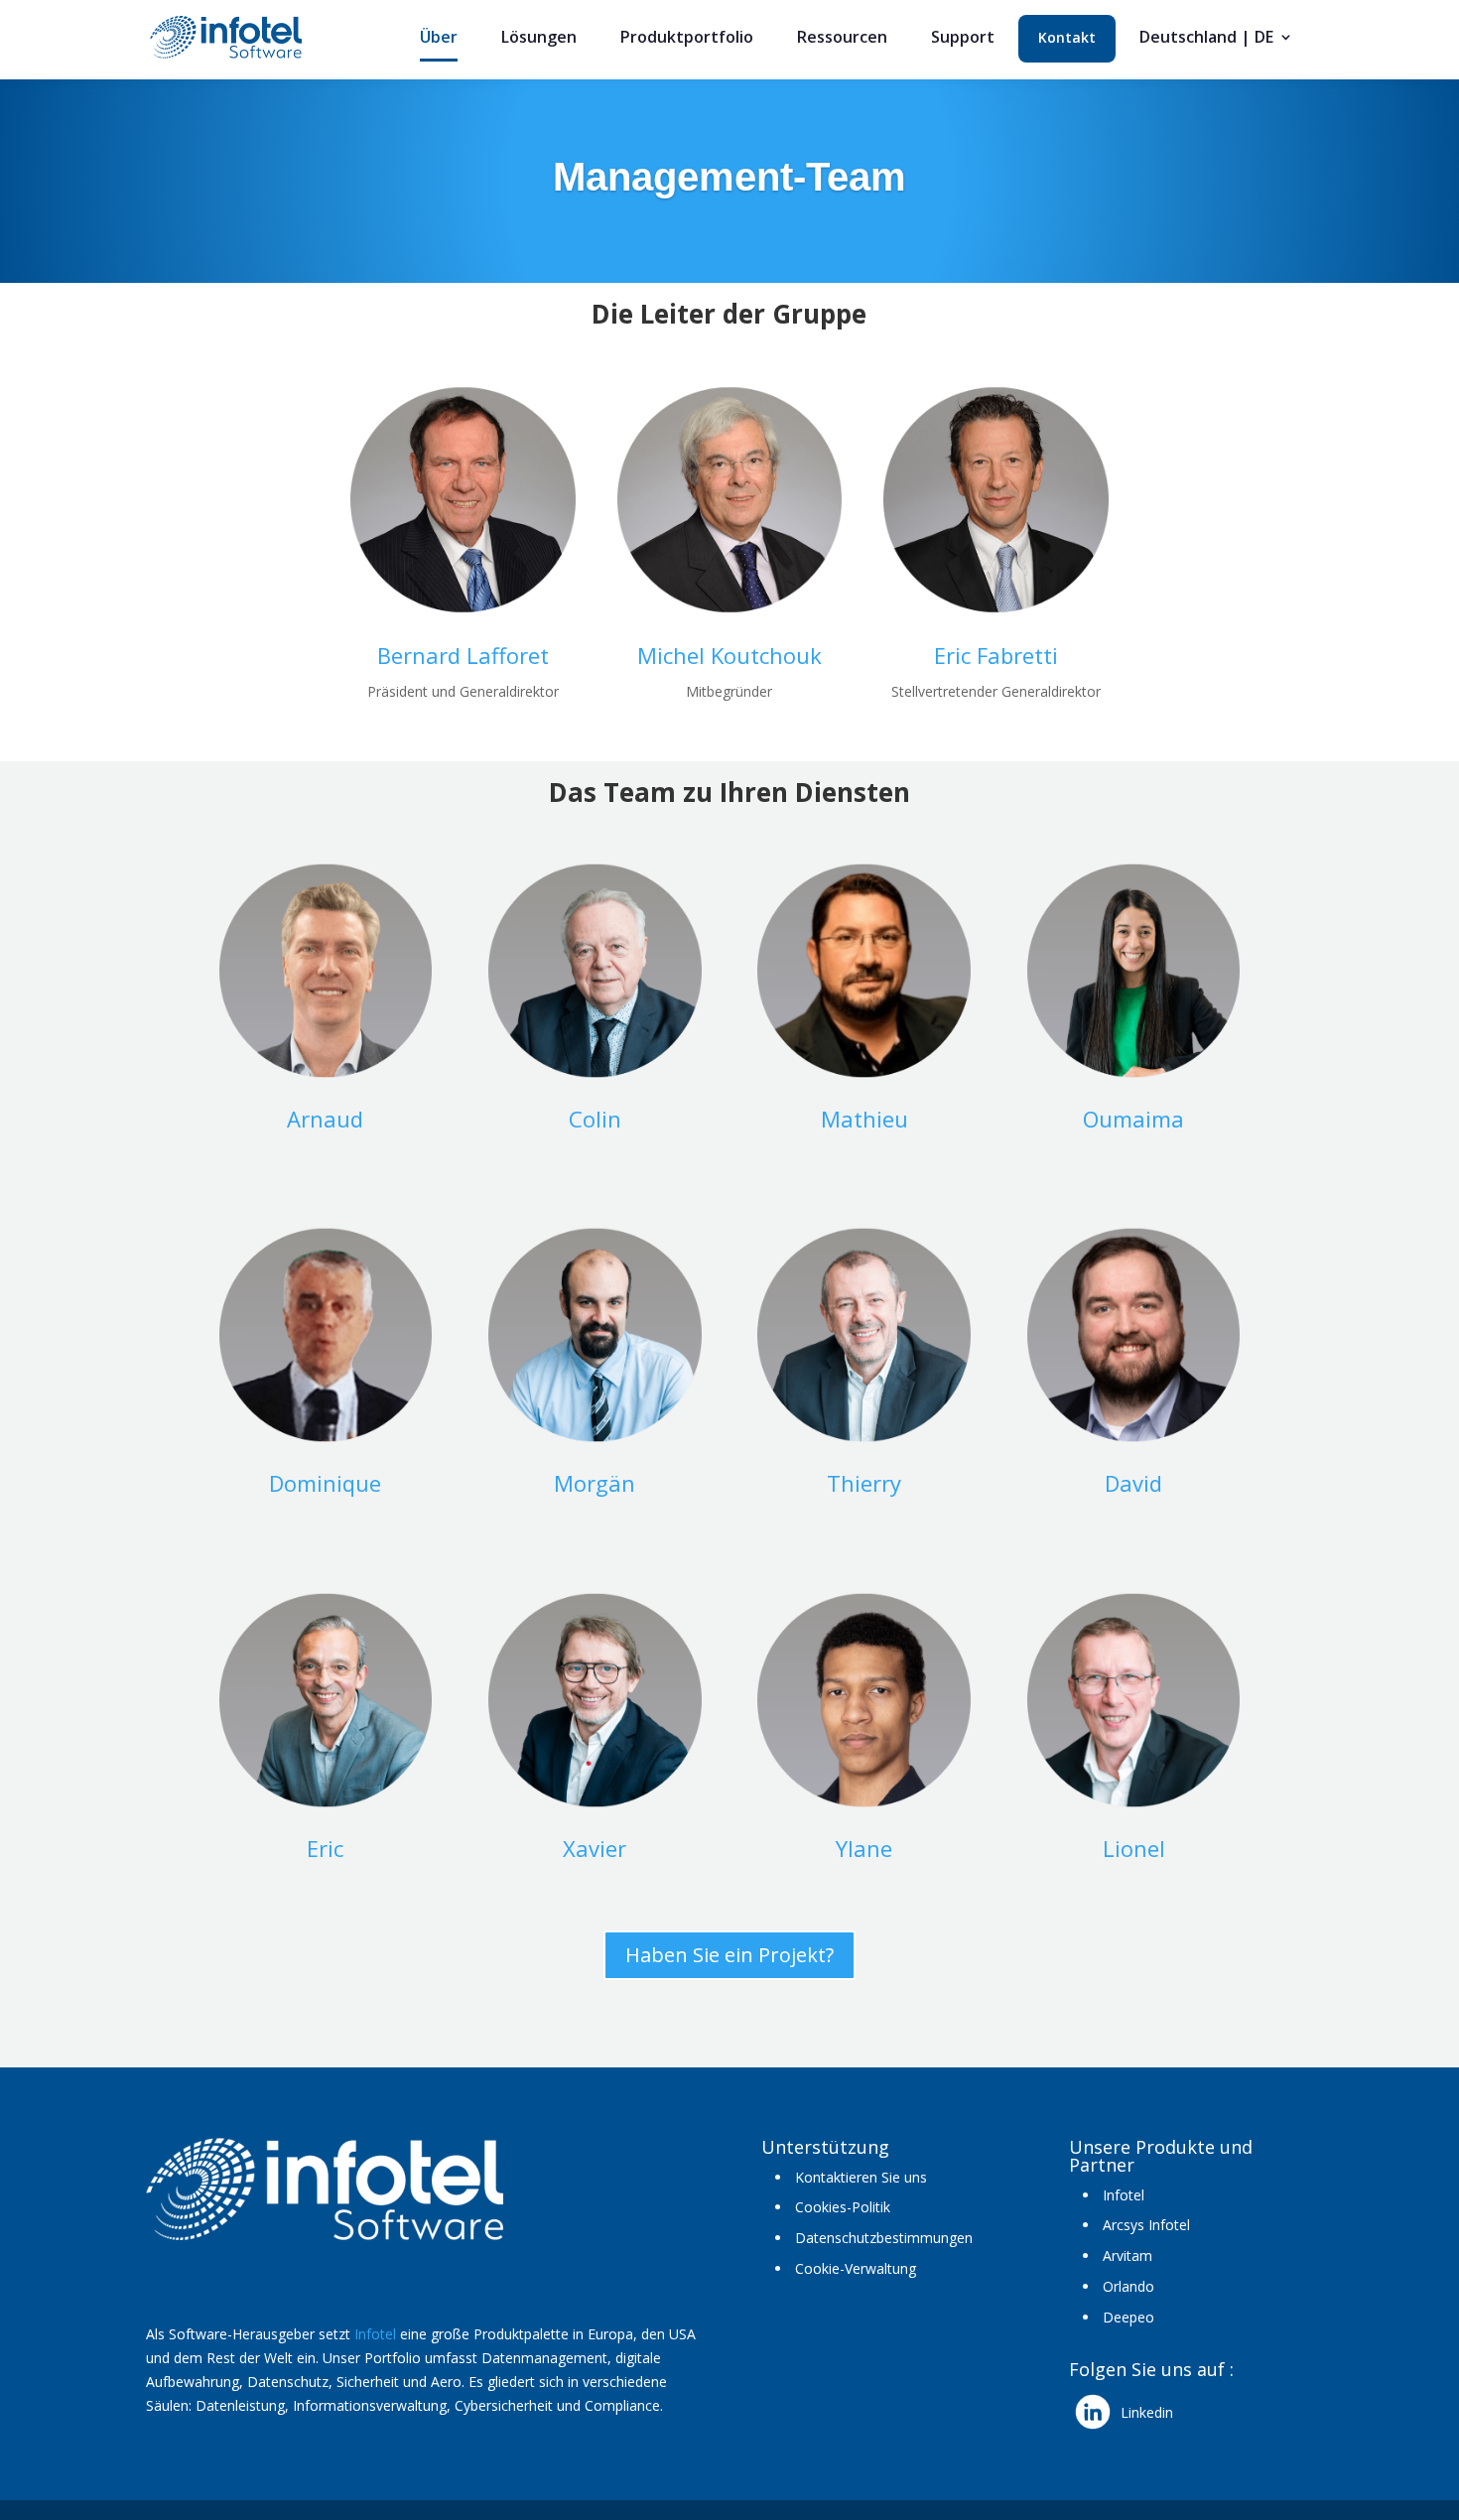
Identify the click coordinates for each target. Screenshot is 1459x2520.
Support (963, 39)
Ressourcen (842, 39)
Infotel (375, 2334)
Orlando (1128, 2286)
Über (439, 39)
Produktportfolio (687, 39)
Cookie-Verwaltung (856, 2268)
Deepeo (1128, 2317)
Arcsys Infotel (1146, 2225)
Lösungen (539, 39)
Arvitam (1127, 2255)
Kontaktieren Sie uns (861, 2177)
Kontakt (1067, 39)
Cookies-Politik (843, 2207)
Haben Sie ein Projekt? (729, 1955)
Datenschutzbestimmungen (884, 2238)
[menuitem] (1216, 46)
